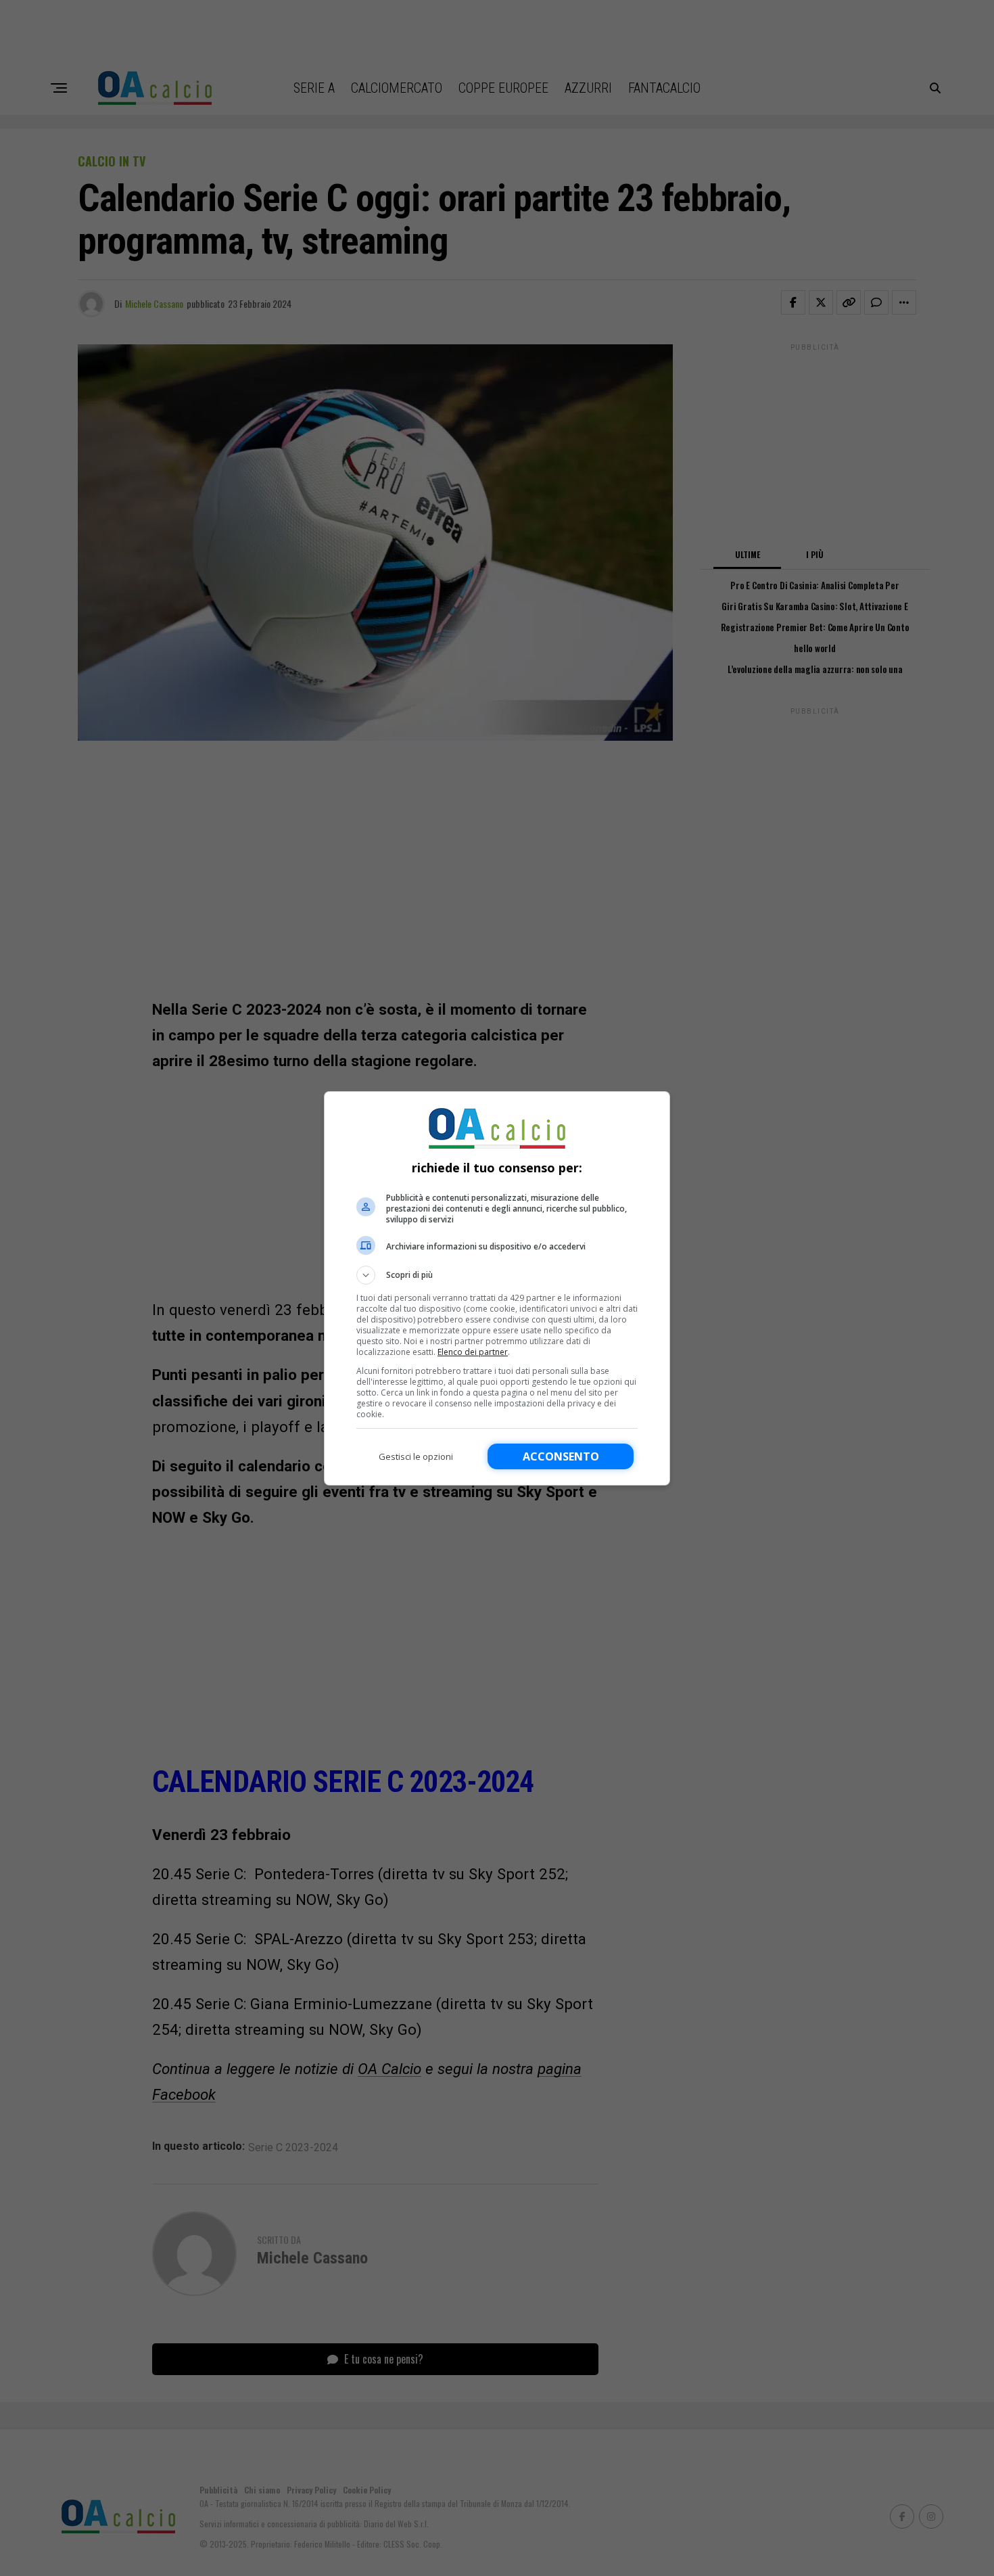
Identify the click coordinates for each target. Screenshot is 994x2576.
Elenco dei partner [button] (473, 1352)
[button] (497, 1275)
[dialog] (497, 1288)
